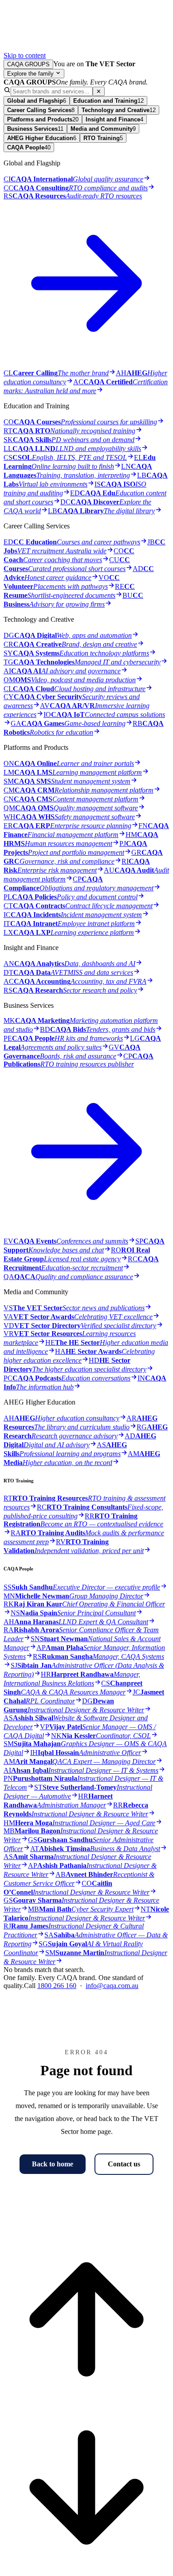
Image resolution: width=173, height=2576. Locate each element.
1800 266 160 (57, 1986)
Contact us (124, 2164)
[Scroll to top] (86, 2400)
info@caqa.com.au (112, 1986)
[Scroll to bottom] (86, 2568)
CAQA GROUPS (28, 64)
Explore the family (31, 74)
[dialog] (86, 1034)
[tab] (37, 101)
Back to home (53, 2164)
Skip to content (25, 55)
